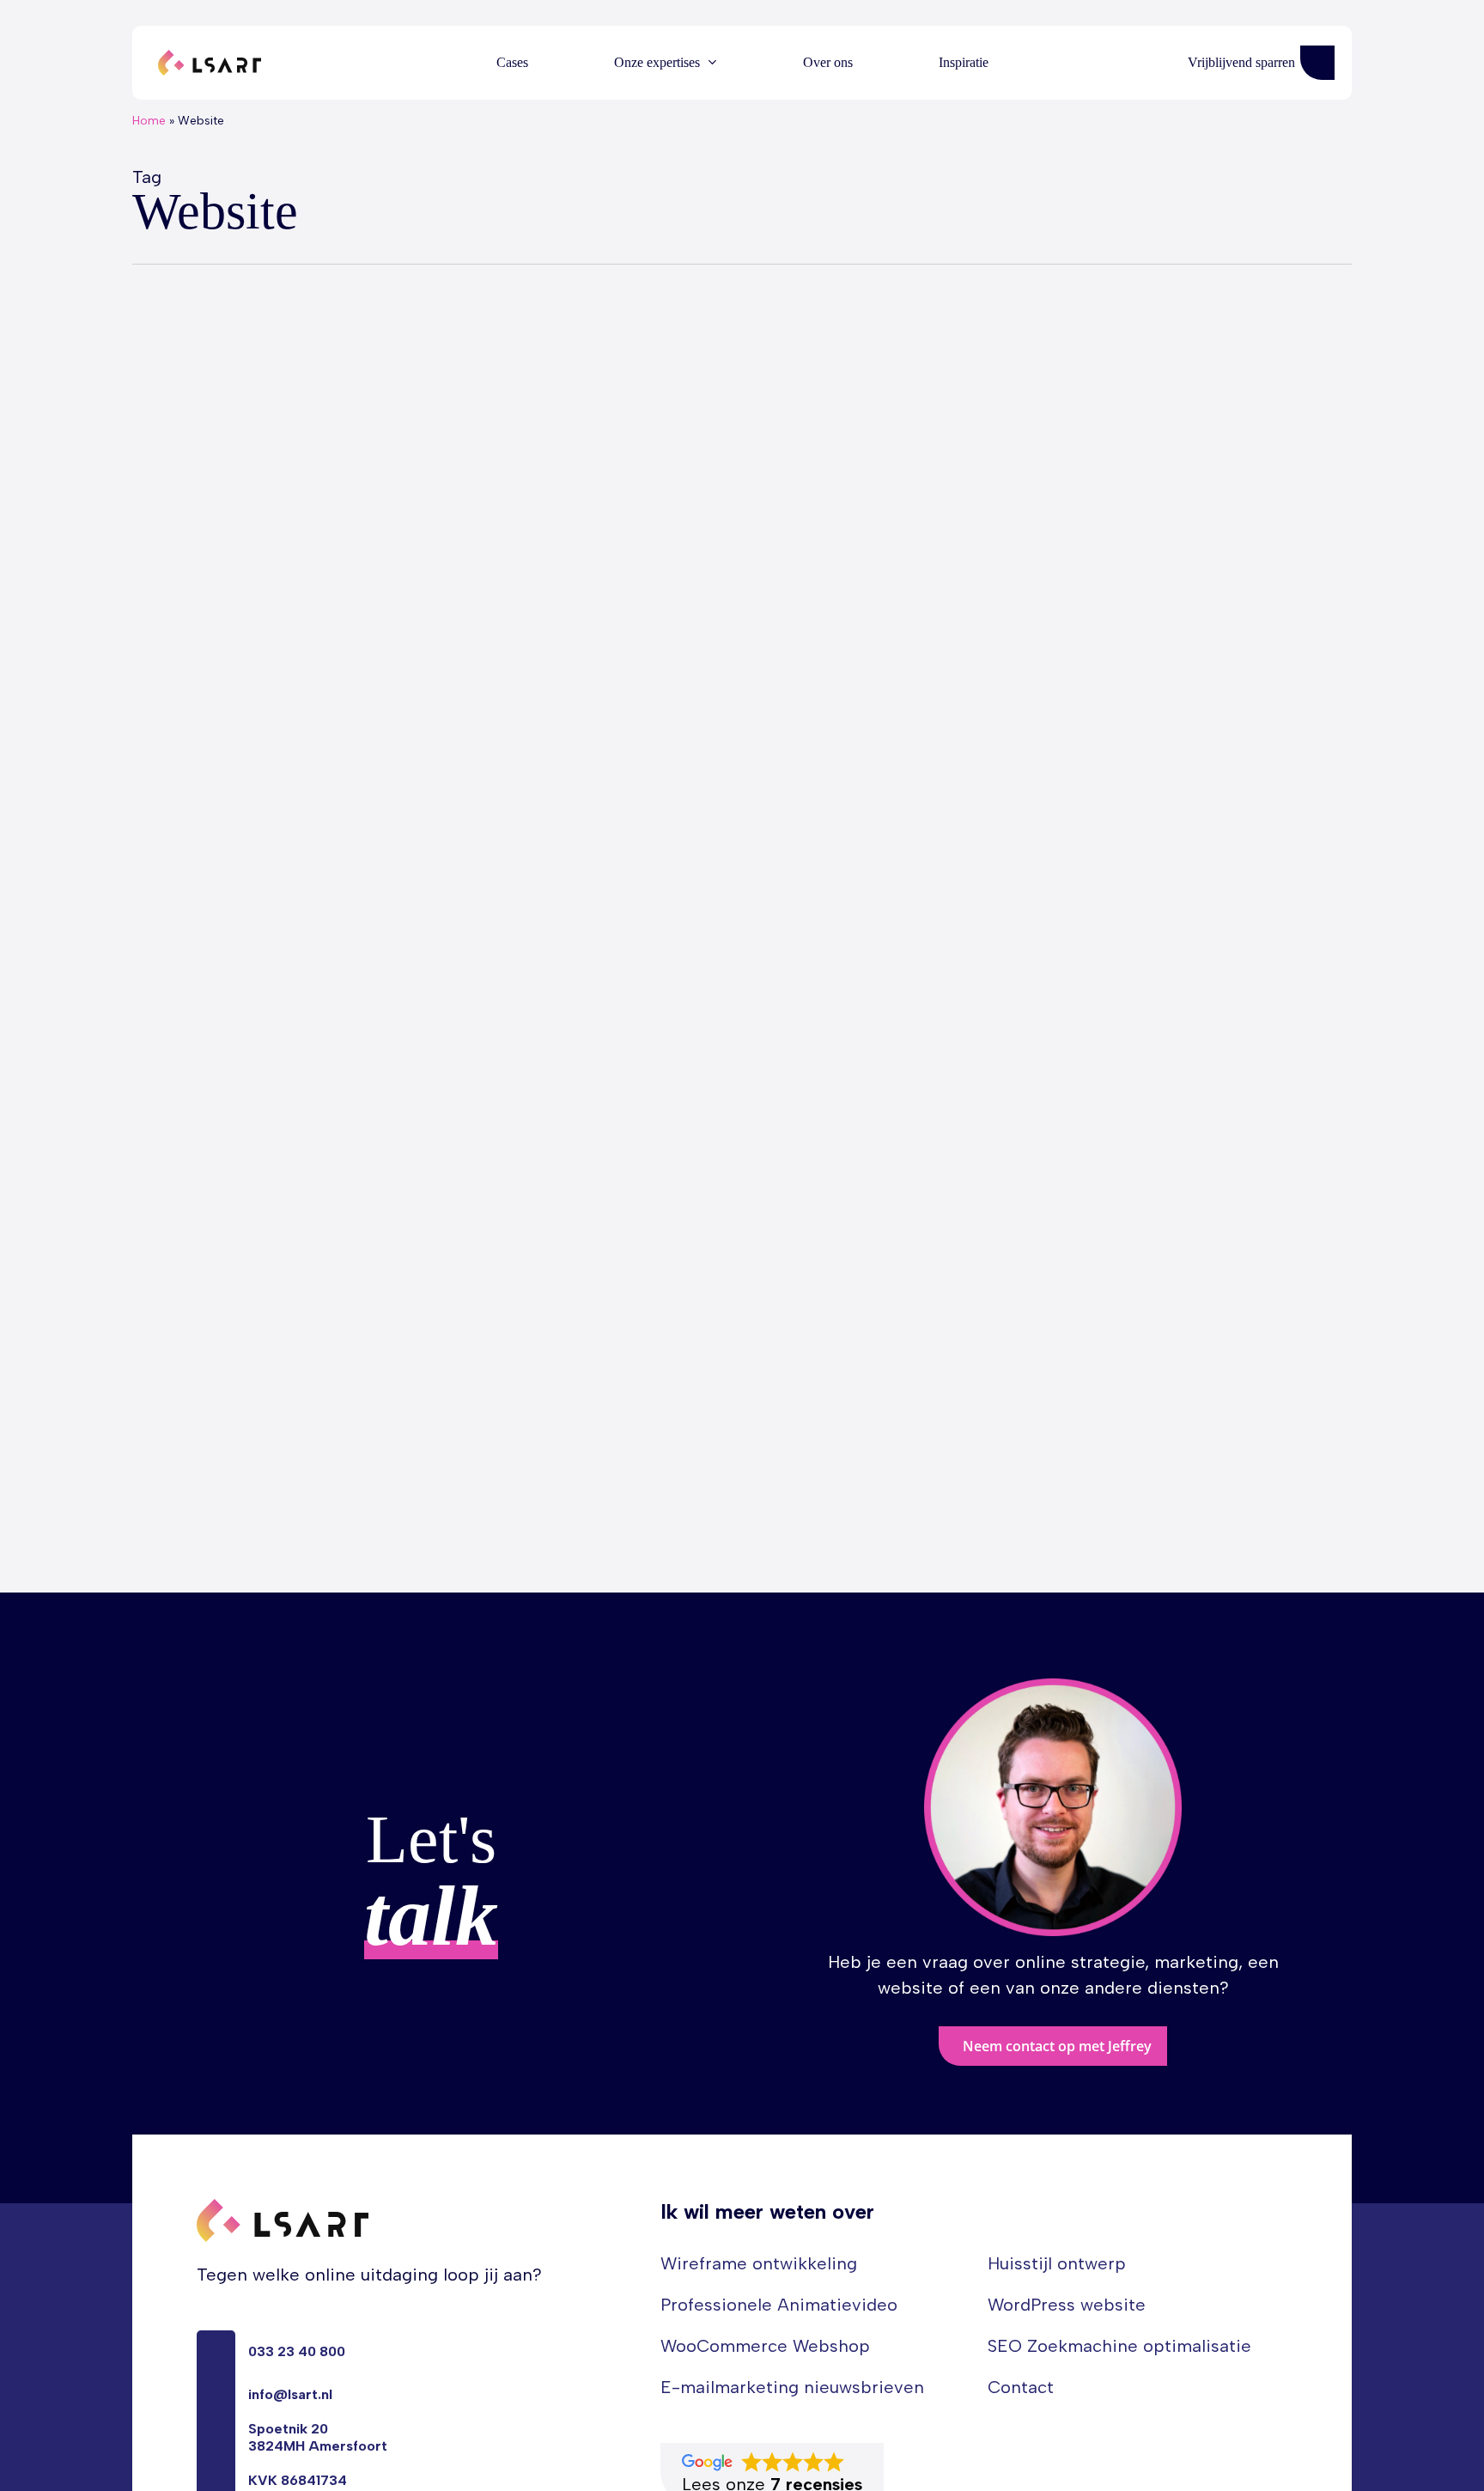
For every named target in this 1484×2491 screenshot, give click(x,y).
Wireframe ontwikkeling (759, 2263)
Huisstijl (181, 1490)
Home (149, 121)
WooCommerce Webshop (765, 2346)
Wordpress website (403, 1490)
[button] (1053, 2046)
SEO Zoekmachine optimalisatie (1119, 2346)
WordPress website (1067, 2305)
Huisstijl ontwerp (1057, 2263)
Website (312, 1490)
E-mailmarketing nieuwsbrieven (792, 2387)
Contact (1021, 2387)
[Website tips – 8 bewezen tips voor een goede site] (434, 997)
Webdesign (246, 1490)
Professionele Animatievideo (779, 2305)
